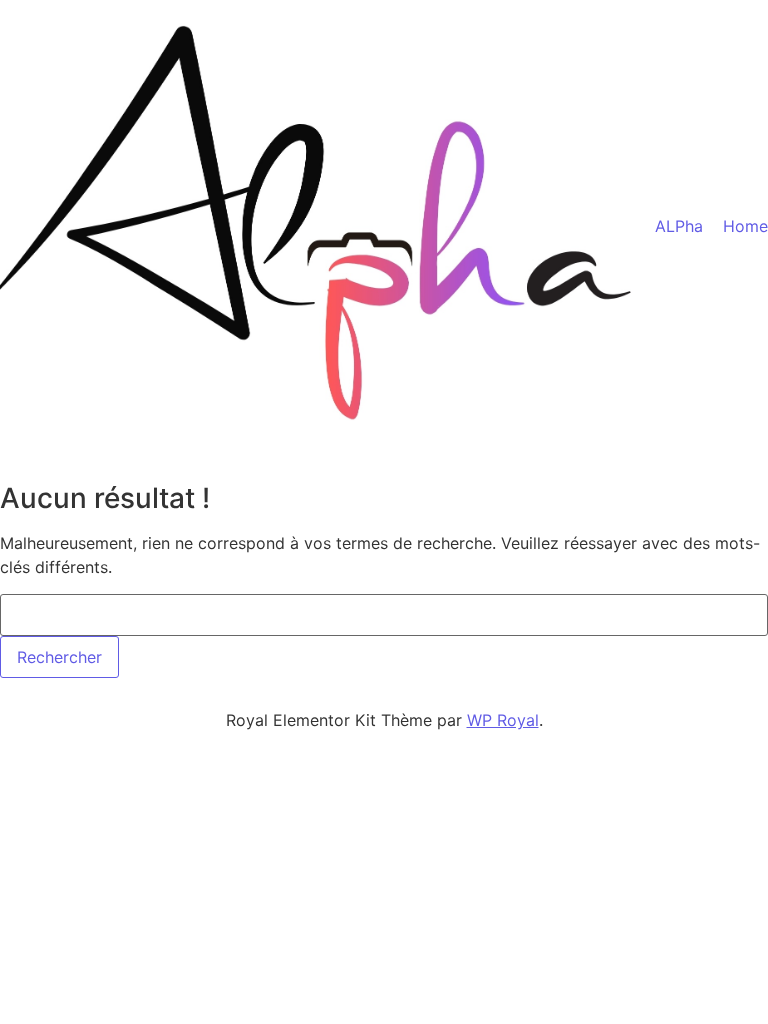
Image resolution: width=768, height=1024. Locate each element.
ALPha (679, 226)
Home (745, 226)
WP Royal (503, 720)
